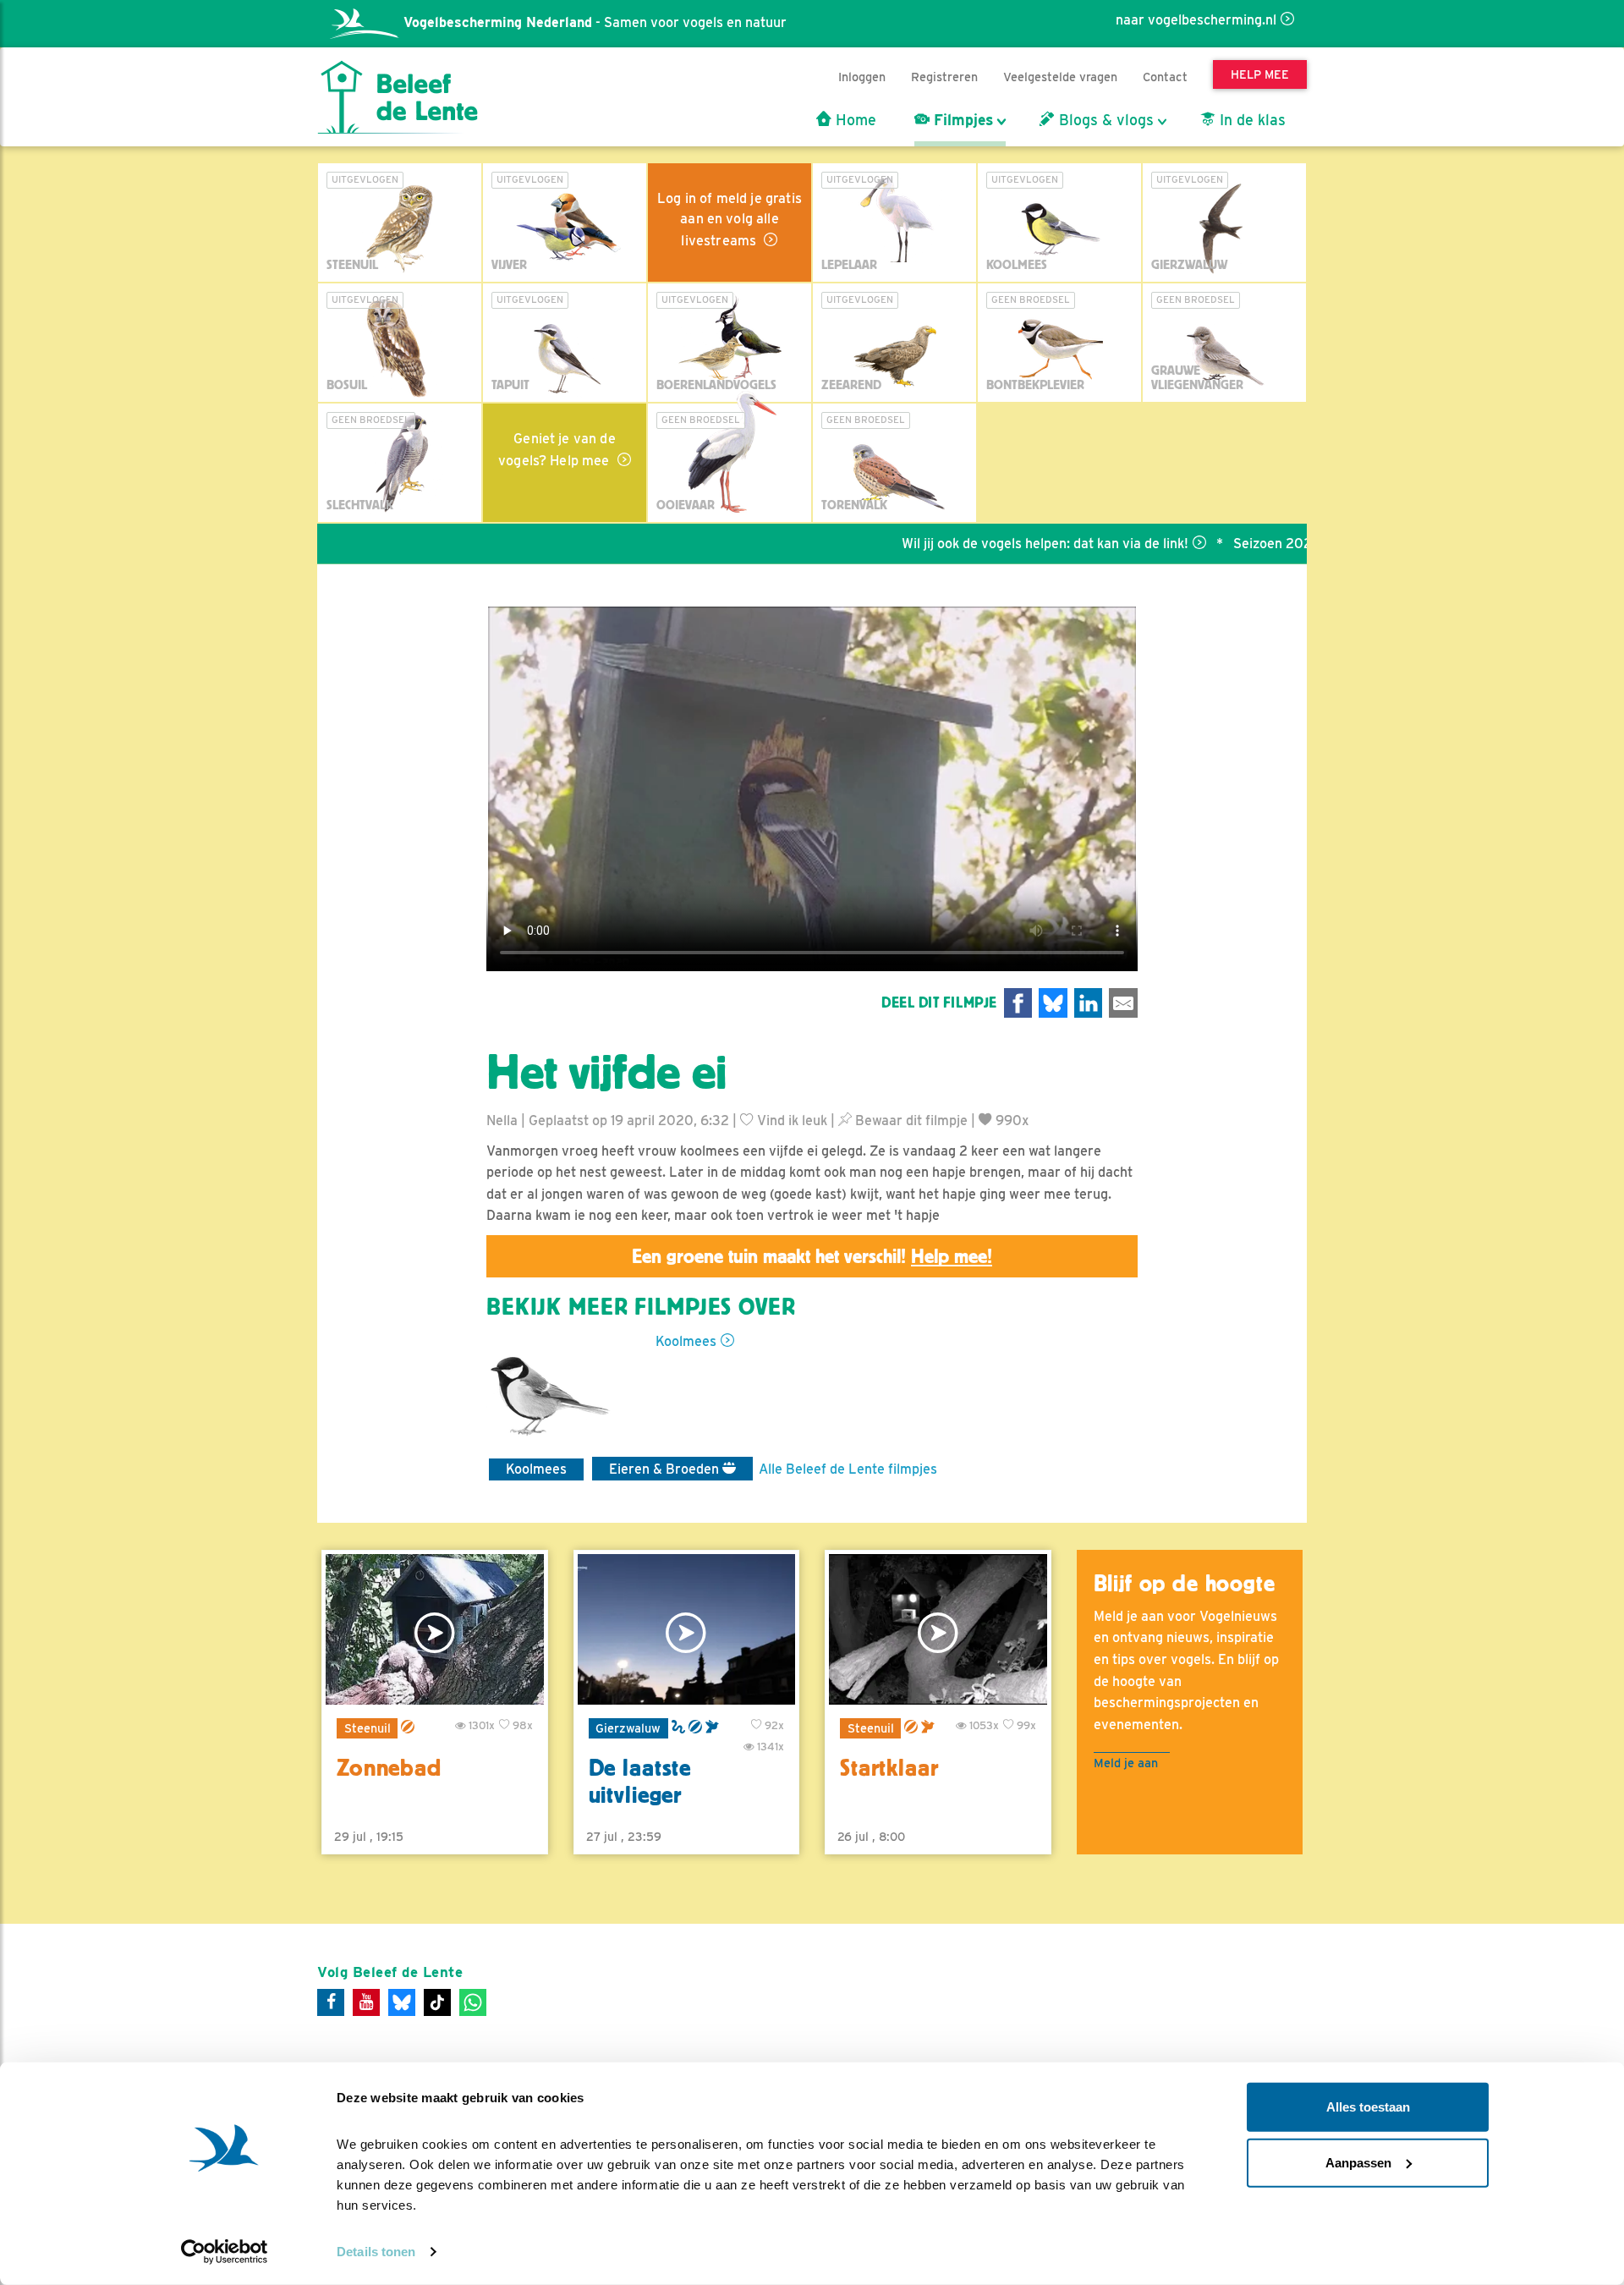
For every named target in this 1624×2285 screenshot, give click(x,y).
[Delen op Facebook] (1018, 1003)
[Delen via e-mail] (1123, 1003)
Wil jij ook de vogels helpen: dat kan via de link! (977, 544)
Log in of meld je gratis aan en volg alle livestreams (730, 220)
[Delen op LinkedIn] (1089, 1003)
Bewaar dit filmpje (910, 1121)
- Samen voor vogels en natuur (595, 22)
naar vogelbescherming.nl (1196, 20)
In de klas (1251, 120)
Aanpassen (1358, 2162)
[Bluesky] (402, 2002)
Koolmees (686, 1341)
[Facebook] (331, 2002)
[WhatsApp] (473, 2002)
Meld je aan (1126, 1763)
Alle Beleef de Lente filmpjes (848, 1469)
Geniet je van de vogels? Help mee (557, 450)
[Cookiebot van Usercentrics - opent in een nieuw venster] (225, 2252)
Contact (1165, 77)
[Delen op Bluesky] (1053, 1003)
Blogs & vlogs (1104, 120)
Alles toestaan (1368, 2107)
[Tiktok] (437, 2002)
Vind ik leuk (790, 1121)
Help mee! (952, 1256)
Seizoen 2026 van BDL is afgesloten (1278, 544)
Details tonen (376, 2252)
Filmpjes (961, 120)
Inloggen (862, 77)
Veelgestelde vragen (1060, 77)
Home (854, 120)
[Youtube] (366, 2002)
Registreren (944, 77)
